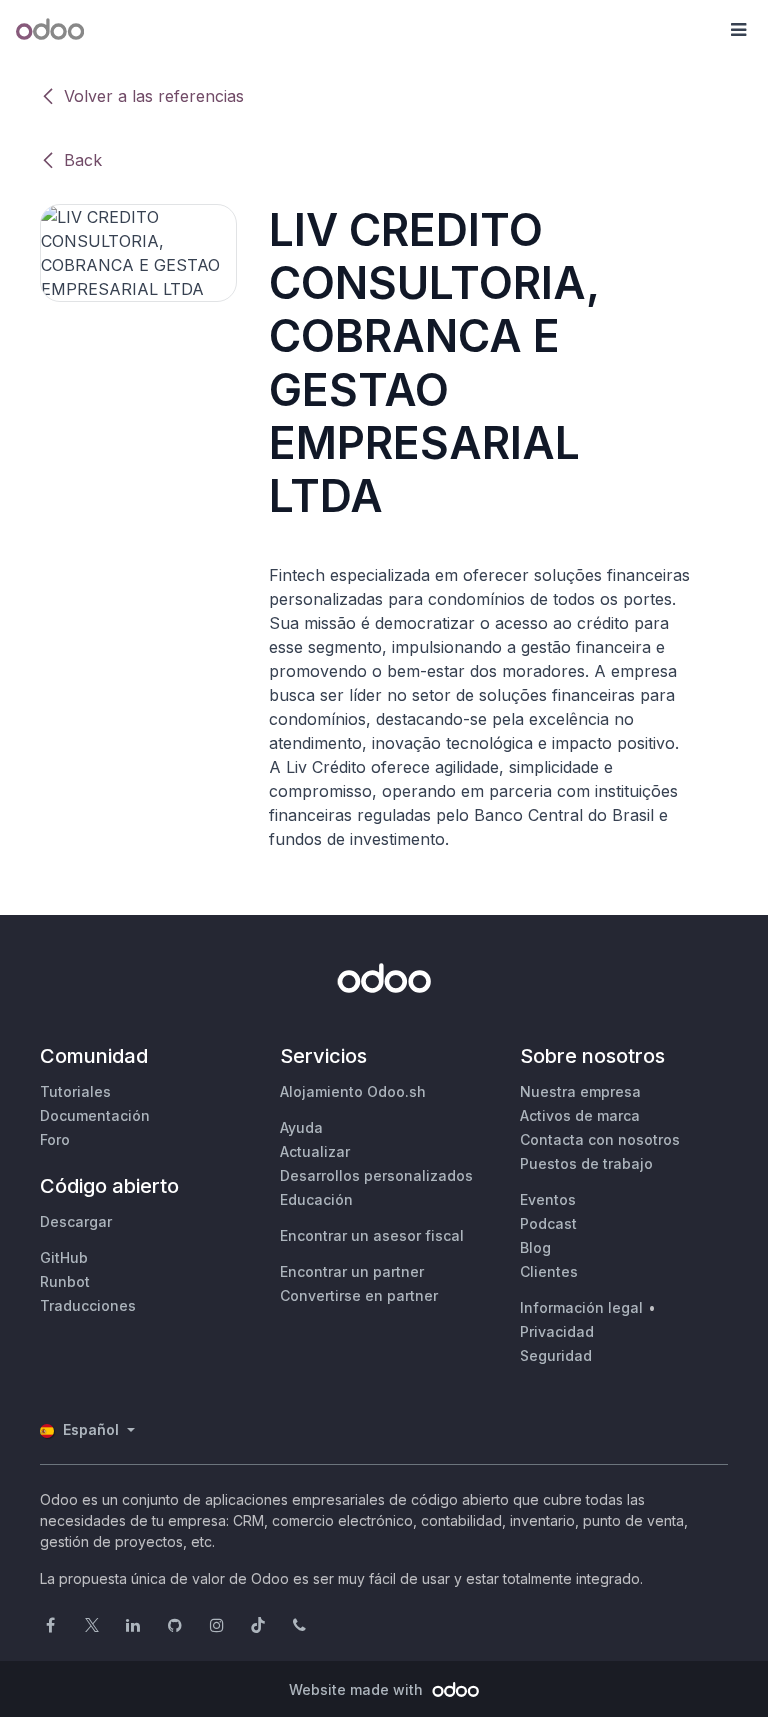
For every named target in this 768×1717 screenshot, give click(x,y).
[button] (738, 30)
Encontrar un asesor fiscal (372, 1235)
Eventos (548, 1199)
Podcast (548, 1223)
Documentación (95, 1115)
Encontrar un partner (352, 1271)
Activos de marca (580, 1115)
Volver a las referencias (154, 96)
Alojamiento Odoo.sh (353, 1091)
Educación (316, 1199)
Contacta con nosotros (600, 1139)
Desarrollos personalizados (376, 1175)
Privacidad (557, 1331)
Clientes (549, 1271)
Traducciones (88, 1305)
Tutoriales (75, 1091)
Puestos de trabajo (586, 1163)
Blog (535, 1247)
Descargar (76, 1221)
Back (83, 160)
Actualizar (315, 1151)
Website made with (358, 1689)
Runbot (65, 1281)
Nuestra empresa (580, 1091)
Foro (55, 1139)
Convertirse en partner (359, 1295)
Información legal (581, 1307)
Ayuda (301, 1127)
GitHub (64, 1257)
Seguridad (556, 1355)
